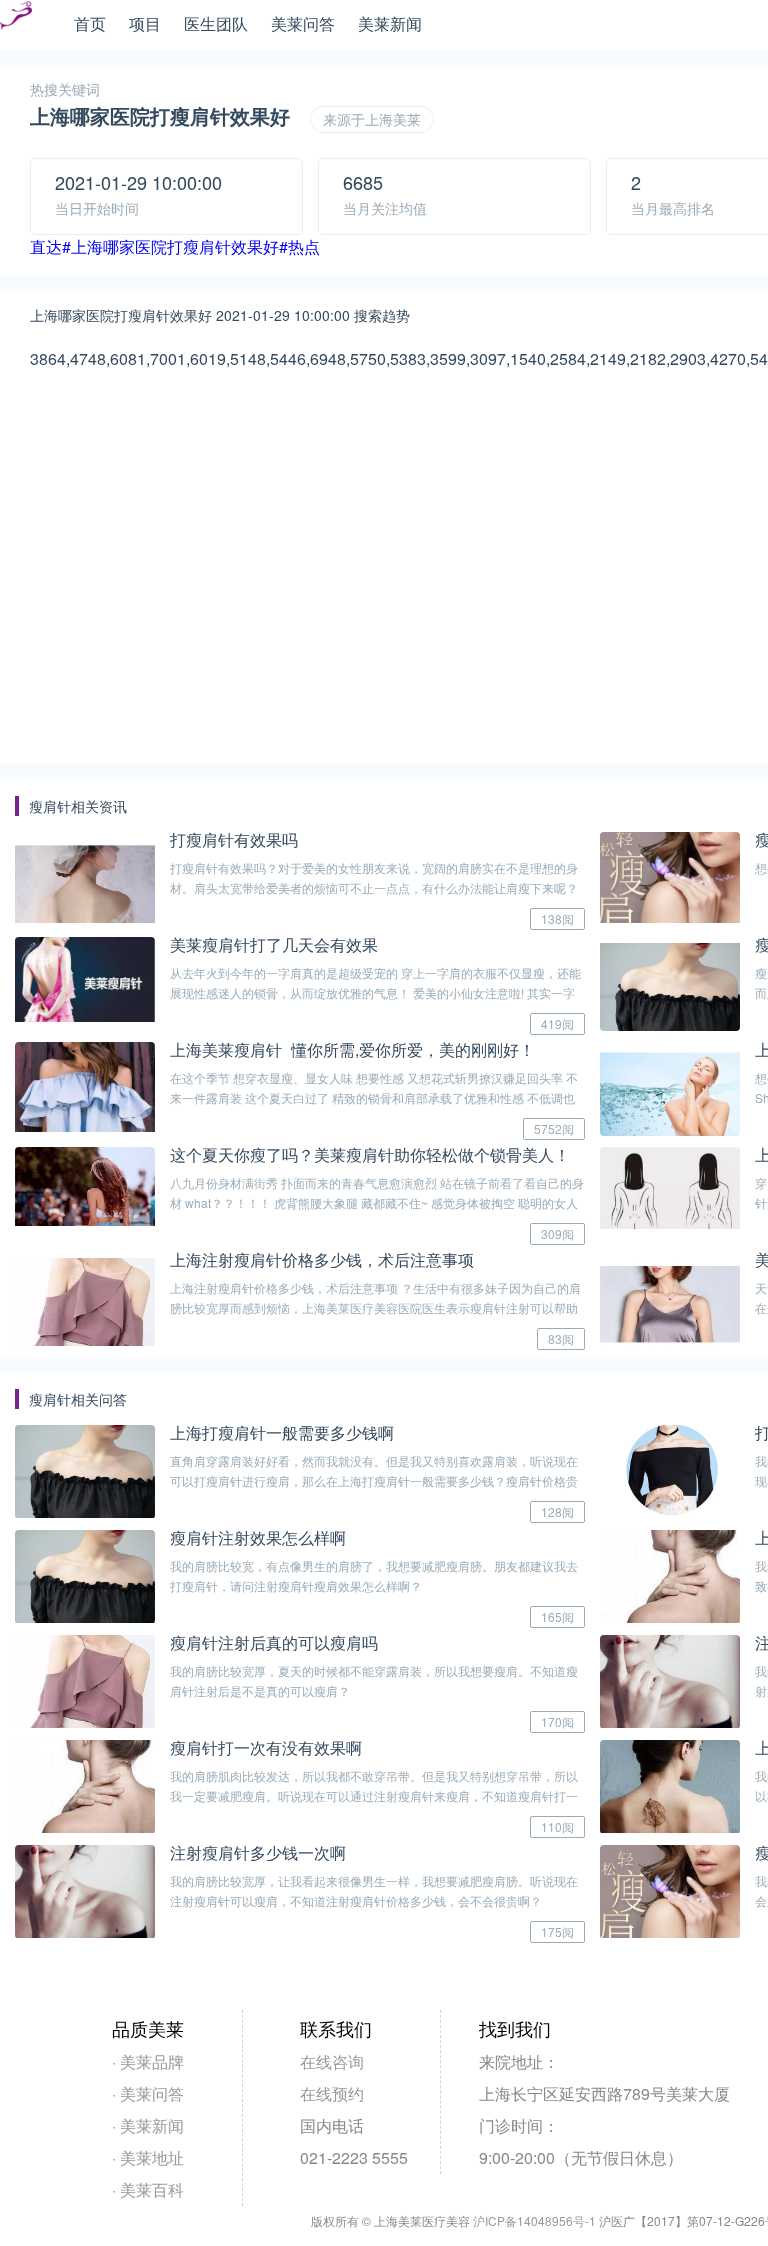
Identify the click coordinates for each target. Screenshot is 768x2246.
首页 (90, 23)
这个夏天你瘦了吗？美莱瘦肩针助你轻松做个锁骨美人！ (370, 1154)
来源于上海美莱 (372, 119)
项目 (145, 23)
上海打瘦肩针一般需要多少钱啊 (282, 1432)
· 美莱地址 (148, 2157)
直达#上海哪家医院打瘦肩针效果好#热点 (175, 246)
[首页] (16, 25)
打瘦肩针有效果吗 (234, 839)
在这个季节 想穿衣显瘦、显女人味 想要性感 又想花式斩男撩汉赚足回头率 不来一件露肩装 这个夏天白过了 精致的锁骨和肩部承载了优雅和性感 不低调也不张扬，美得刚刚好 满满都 (374, 1097)
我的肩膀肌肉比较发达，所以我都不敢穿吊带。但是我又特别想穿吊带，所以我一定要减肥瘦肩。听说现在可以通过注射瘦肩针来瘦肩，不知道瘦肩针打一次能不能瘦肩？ (374, 1795)
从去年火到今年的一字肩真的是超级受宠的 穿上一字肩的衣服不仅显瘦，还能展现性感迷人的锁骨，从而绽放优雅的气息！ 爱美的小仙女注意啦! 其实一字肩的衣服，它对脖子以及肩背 (375, 992)
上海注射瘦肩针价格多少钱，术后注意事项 (322, 1259)
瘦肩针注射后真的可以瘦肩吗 (274, 1642)
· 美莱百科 (148, 2189)
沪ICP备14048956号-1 (534, 2220)
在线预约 (332, 2093)
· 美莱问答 (148, 2093)
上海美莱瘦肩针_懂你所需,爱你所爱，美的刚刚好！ (352, 1049)
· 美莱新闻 (148, 2125)
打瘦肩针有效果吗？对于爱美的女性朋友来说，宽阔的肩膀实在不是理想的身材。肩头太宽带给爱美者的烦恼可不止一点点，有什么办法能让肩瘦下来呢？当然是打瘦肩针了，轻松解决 (374, 887)
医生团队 (216, 23)
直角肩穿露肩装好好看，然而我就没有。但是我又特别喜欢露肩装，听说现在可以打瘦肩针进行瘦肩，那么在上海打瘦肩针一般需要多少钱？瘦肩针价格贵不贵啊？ (374, 1480)
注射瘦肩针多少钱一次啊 (258, 1852)
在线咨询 (332, 2061)
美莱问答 (303, 23)
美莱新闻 (390, 23)
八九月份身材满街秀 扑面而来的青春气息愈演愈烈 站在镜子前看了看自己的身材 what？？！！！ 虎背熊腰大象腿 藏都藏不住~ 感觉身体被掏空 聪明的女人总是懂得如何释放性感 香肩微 (377, 1202)
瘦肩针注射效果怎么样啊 (258, 1537)
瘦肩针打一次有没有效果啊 (266, 1747)
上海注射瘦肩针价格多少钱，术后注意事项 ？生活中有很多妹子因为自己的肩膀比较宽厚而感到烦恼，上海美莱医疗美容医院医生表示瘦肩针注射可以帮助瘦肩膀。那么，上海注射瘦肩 (375, 1307)
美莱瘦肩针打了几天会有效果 (274, 944)
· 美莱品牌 (148, 2061)
